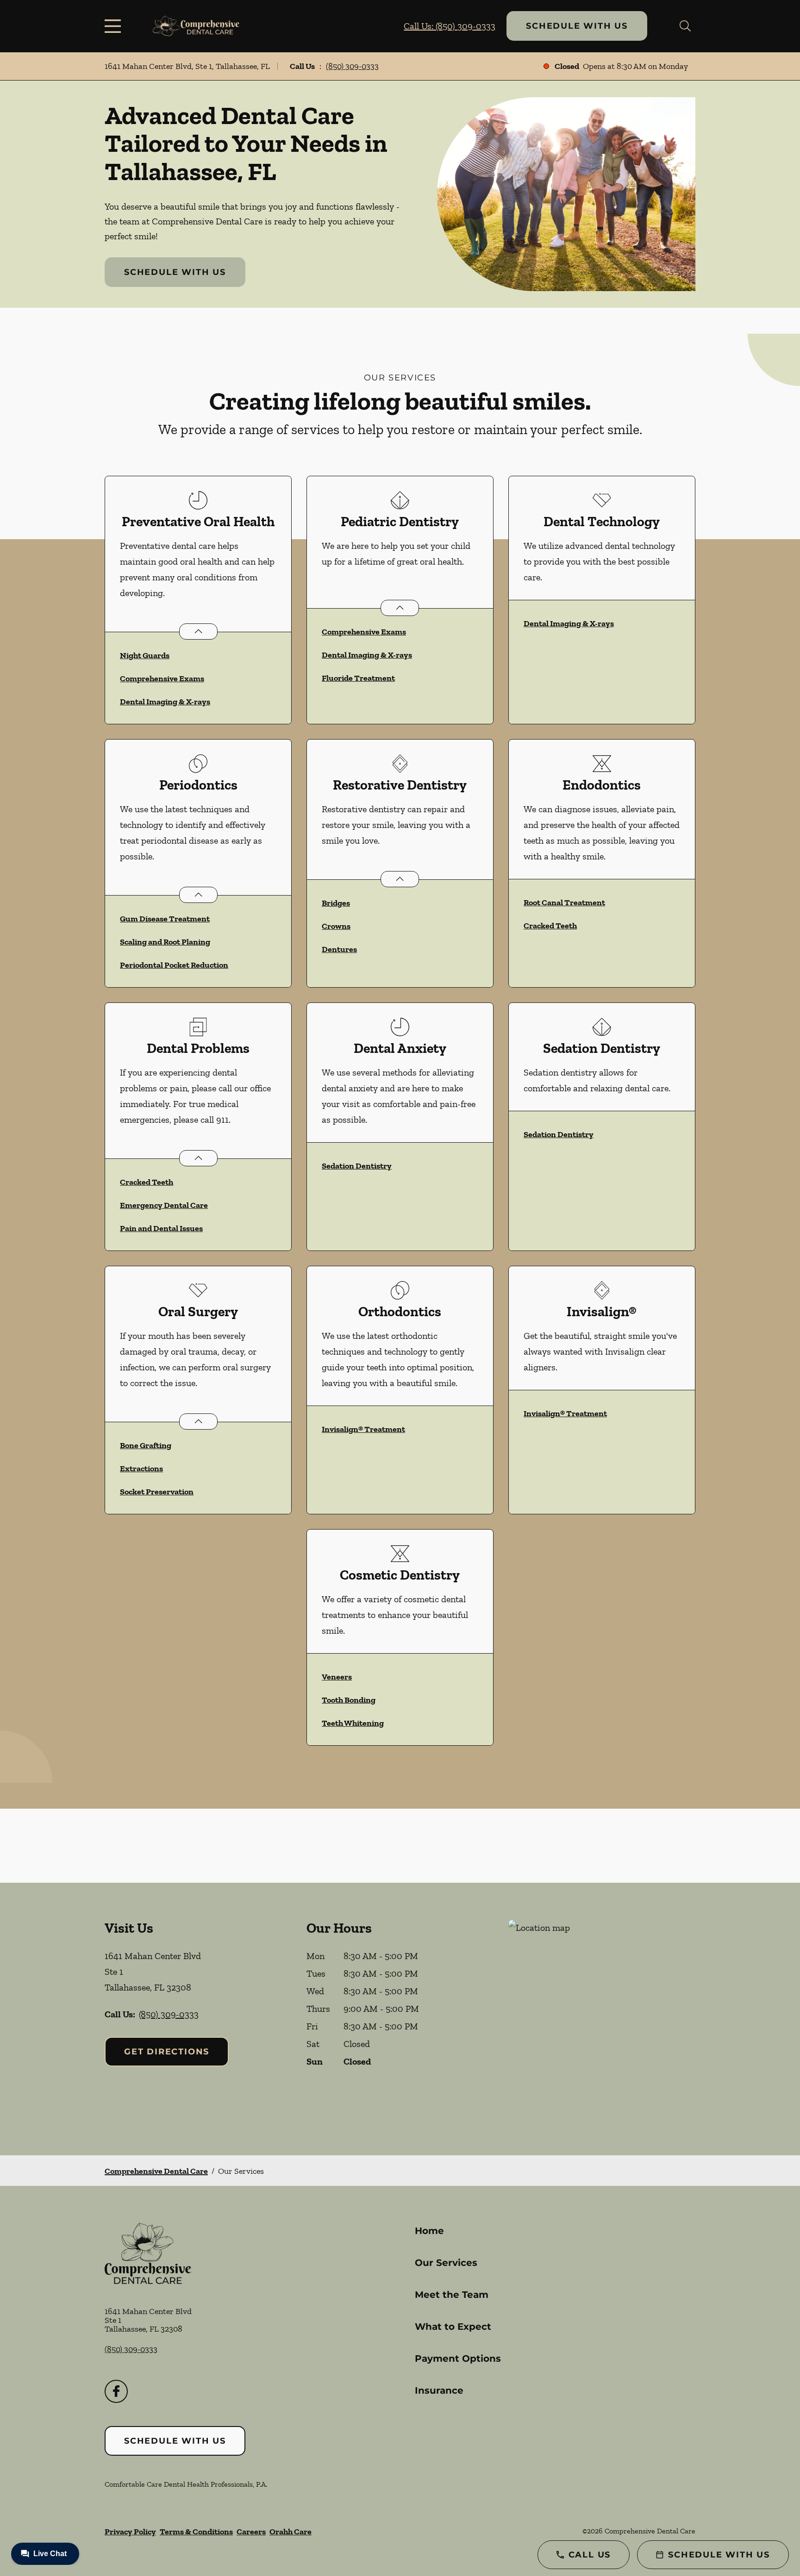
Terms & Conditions (196, 2532)
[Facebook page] (116, 2391)
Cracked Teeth (550, 926)
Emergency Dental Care (164, 1205)
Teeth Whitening (353, 1723)
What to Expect (453, 2327)
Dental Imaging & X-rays (165, 702)
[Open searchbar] (685, 26)
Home (429, 2231)
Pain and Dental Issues (161, 1228)
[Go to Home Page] (196, 26)
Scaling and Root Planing (165, 942)
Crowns (336, 926)
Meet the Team (452, 2295)
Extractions (141, 1468)
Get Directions (167, 2052)
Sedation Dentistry (357, 1166)
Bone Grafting (146, 1445)
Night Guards (145, 655)
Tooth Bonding (349, 1700)
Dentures (339, 949)
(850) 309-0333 (352, 66)
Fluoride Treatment (358, 678)
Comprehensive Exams (162, 678)
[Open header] (115, 26)
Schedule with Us (577, 26)
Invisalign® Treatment (363, 1429)
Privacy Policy (130, 2532)
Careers (251, 2532)
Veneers (337, 1677)
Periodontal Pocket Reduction (174, 965)
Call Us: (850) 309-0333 (450, 26)
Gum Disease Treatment (165, 919)
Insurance (439, 2390)
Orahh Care (291, 2532)
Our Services (446, 2263)
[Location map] (602, 2019)
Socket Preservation (157, 1492)
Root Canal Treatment (564, 902)
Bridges (336, 903)
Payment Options (458, 2358)
